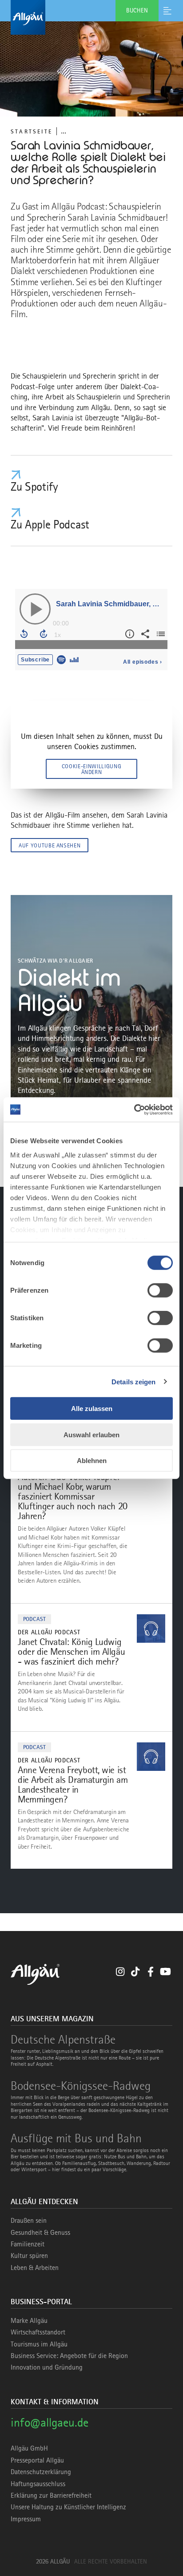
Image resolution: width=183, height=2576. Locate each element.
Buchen (137, 10)
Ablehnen (92, 1461)
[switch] (160, 1290)
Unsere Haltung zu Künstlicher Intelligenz (68, 2507)
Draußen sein (29, 2221)
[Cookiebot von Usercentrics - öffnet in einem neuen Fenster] (134, 1109)
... (64, 131)
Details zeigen (133, 1381)
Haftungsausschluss (38, 2484)
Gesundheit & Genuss (40, 2233)
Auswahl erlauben (91, 1434)
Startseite (32, 131)
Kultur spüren (29, 2256)
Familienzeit (28, 2244)
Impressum (26, 2519)
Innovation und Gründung (47, 2367)
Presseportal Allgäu (37, 2460)
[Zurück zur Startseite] (91, 17)
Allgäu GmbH (29, 2448)
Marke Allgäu (29, 2321)
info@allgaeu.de (50, 2422)
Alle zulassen (92, 1409)
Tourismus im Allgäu (39, 2344)
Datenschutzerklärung (41, 2472)
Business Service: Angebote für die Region (69, 2356)
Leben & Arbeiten (35, 2268)
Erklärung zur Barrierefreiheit (51, 2495)
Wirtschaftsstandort (38, 2332)
